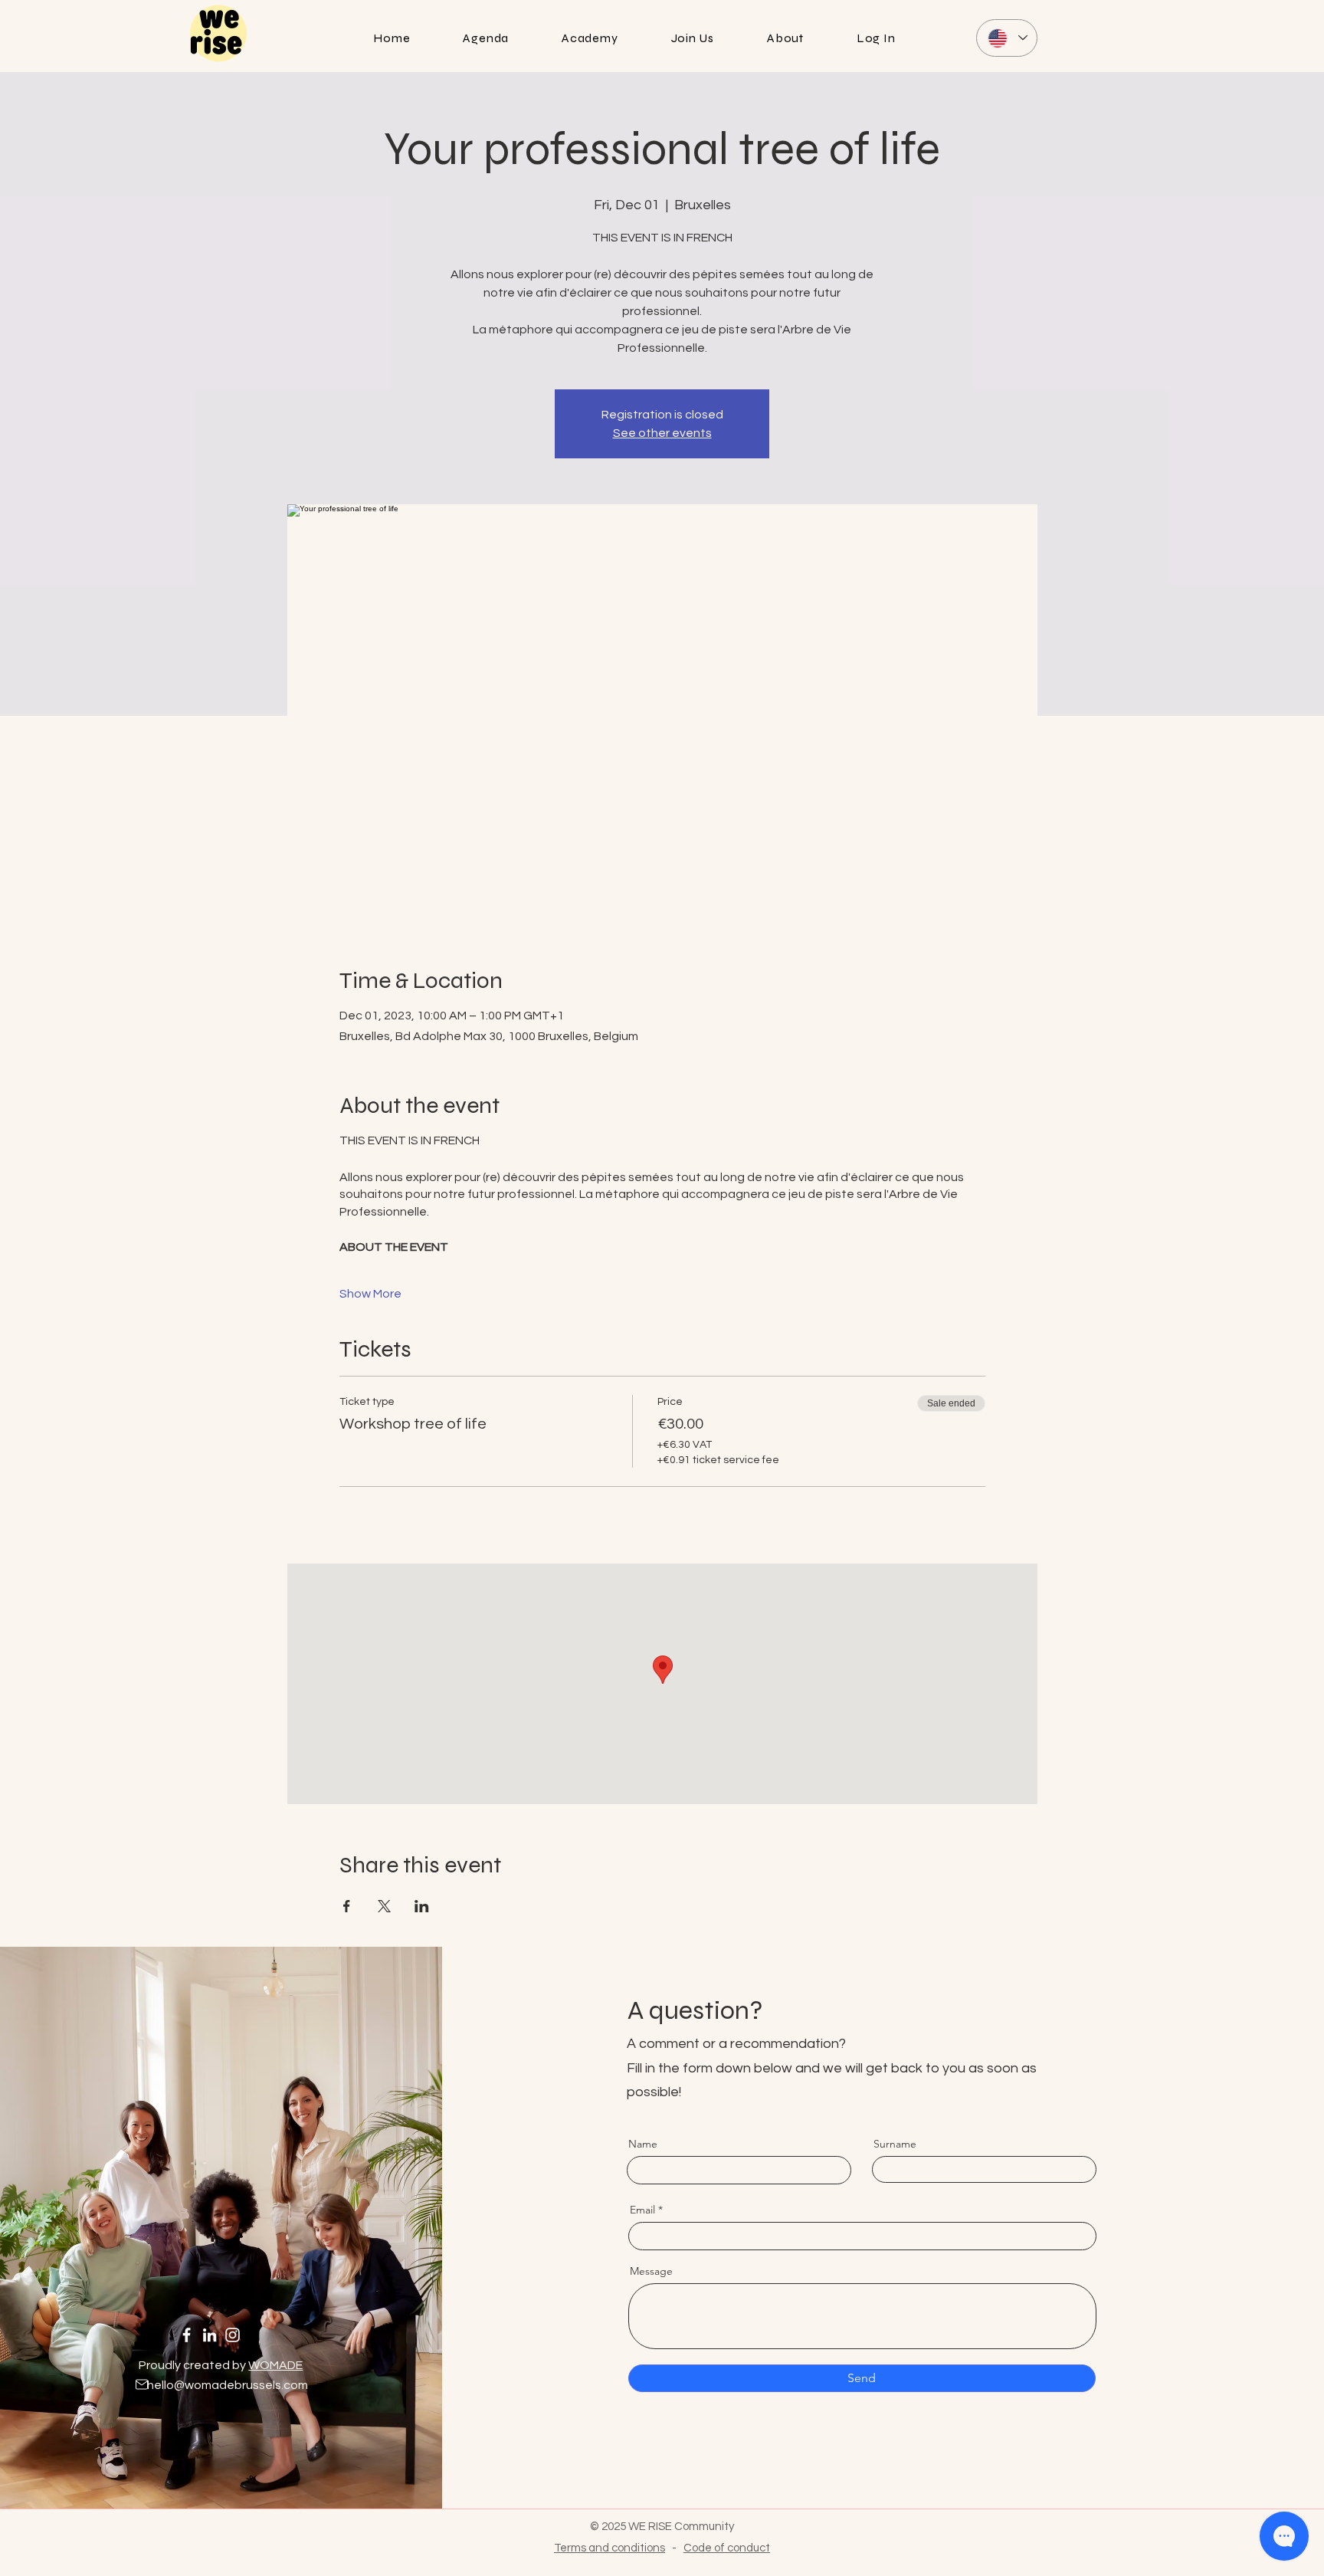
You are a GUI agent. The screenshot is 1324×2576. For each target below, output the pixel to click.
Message (651, 2271)
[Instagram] (233, 2335)
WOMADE (275, 2365)
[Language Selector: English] (1007, 38)
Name (643, 2144)
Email (642, 2210)
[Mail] (142, 2384)
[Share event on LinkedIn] (422, 1906)
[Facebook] (187, 2335)
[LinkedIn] (210, 2335)
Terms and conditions (610, 2548)
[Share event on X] (384, 1906)
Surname (895, 2144)
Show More (370, 1294)
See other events (662, 433)
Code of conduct (727, 2548)
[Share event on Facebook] (347, 1906)
